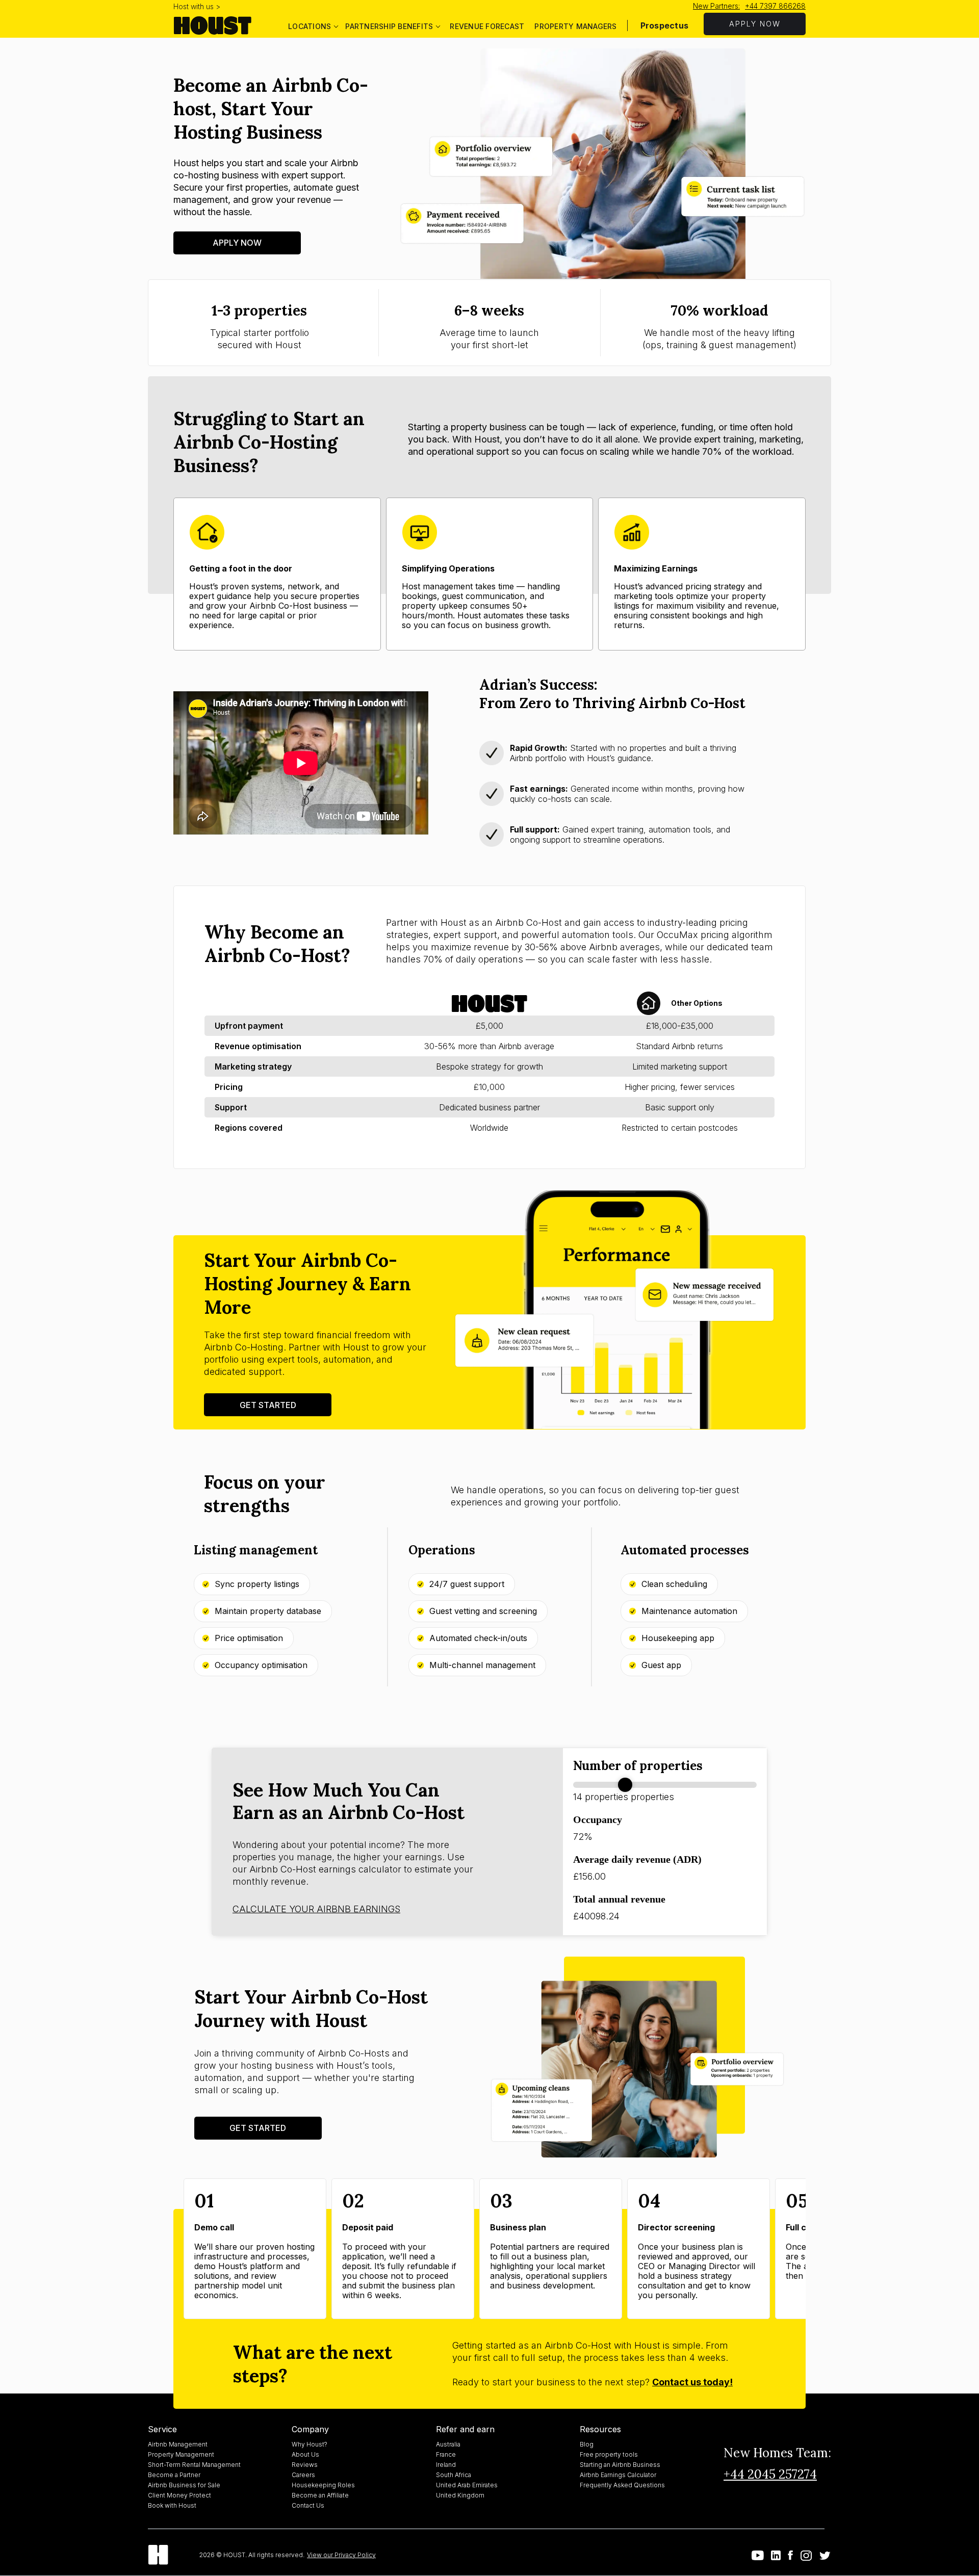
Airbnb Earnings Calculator (618, 2475)
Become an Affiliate (320, 2495)
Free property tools (609, 2454)
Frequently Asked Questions (622, 2485)
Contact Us (308, 2505)
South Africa (454, 2475)
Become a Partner (174, 2475)
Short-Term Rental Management (194, 2465)
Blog (587, 2444)
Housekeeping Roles (323, 2485)
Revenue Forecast (487, 26)
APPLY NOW (755, 24)
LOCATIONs (310, 26)
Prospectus (665, 25)
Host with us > (197, 6)
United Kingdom (460, 2495)
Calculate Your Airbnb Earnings (316, 1909)
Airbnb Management (178, 2444)
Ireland (446, 2465)
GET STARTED (268, 1405)
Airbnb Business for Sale (184, 2485)
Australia (448, 2444)
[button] (313, 25)
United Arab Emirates (467, 2485)
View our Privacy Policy (341, 2555)
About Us (305, 2454)
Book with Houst (172, 2505)
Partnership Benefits (389, 26)
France (446, 2454)
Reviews (305, 2465)
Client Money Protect (179, 2495)
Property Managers (575, 26)
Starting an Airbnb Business (620, 2465)
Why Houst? (310, 2444)
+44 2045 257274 (770, 2474)
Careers (303, 2475)
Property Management (181, 2454)
